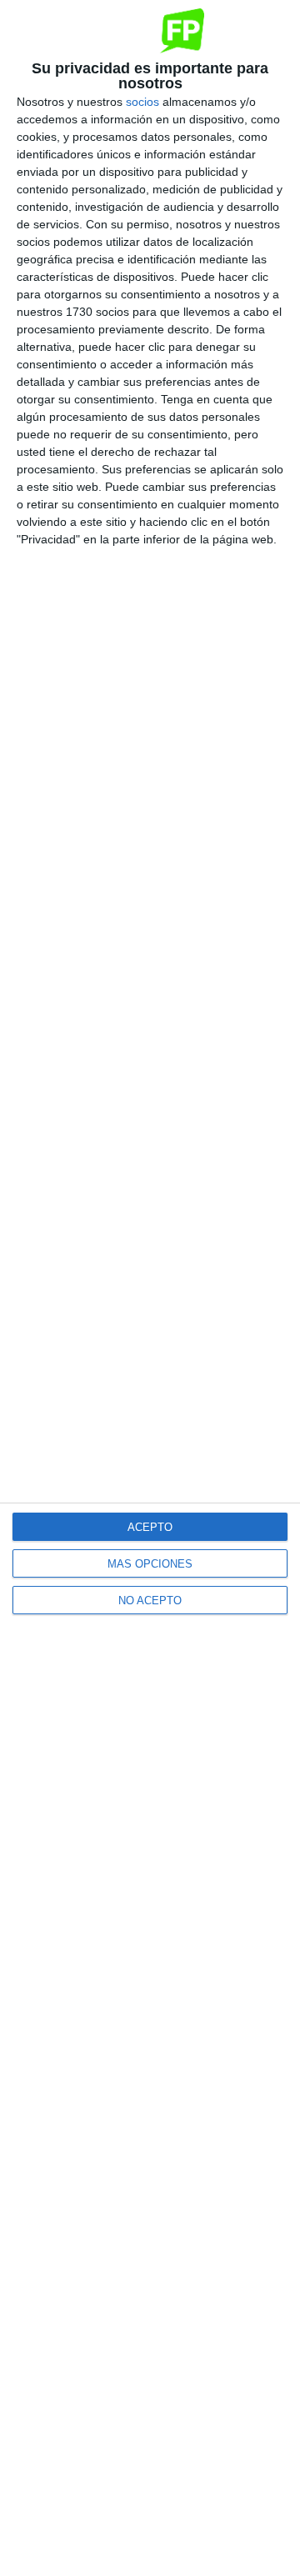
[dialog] (150, 1288)
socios (142, 102)
